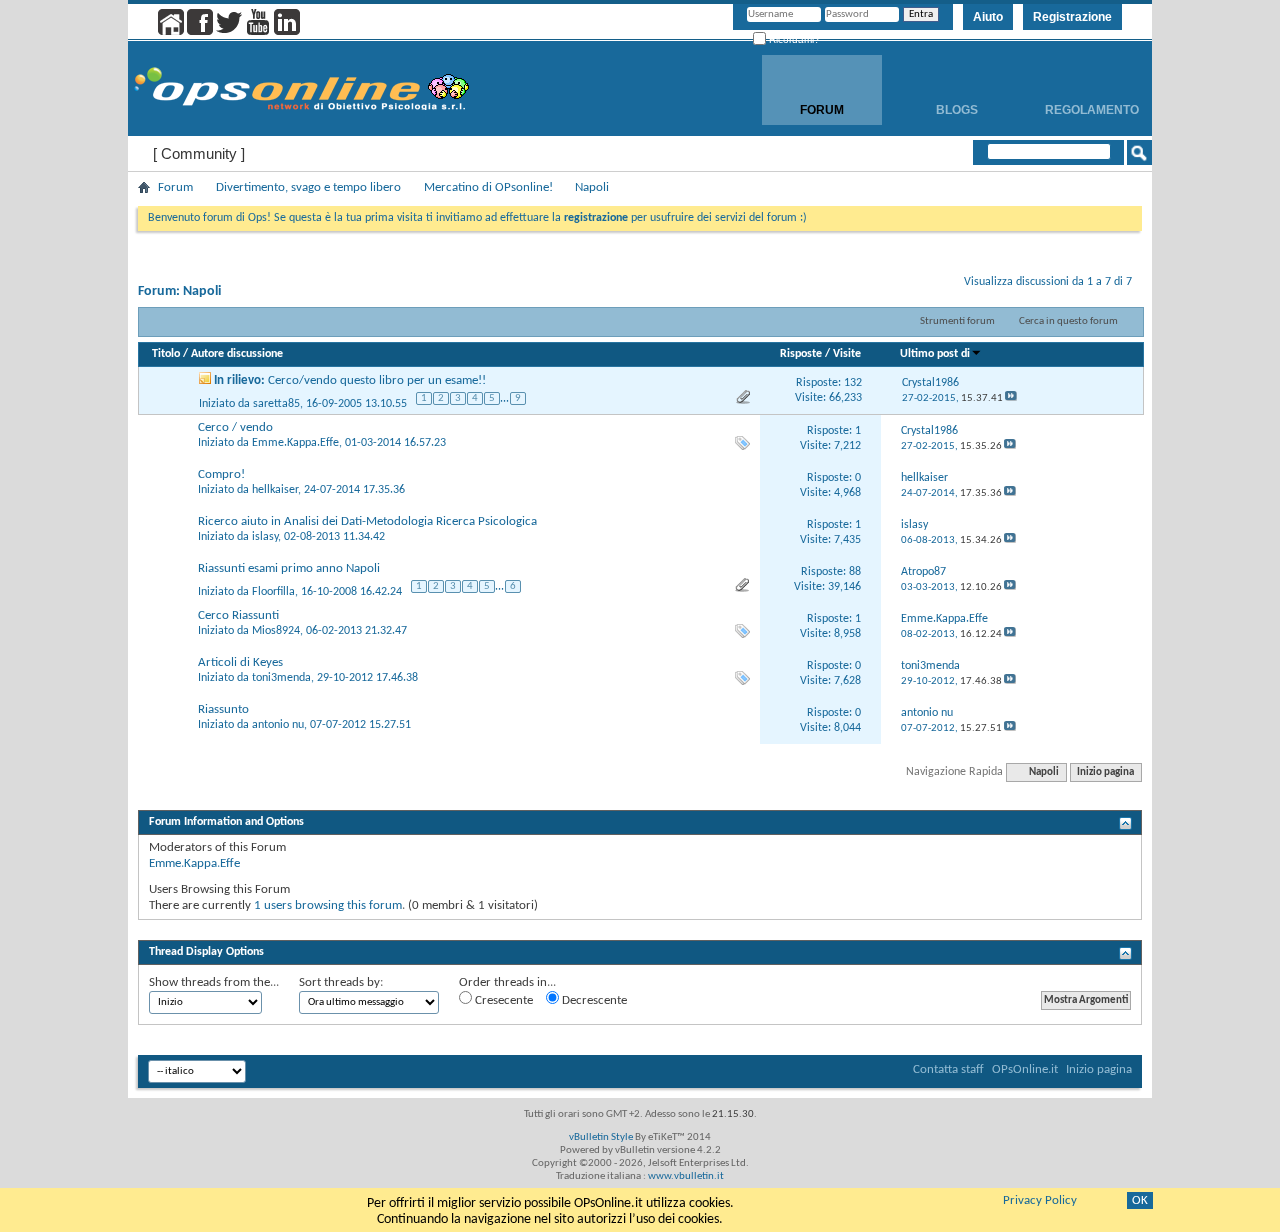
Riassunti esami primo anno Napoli (289, 568)
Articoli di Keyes (240, 662)
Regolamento (1092, 110)
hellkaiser (275, 490)
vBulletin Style (601, 1137)
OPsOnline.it (1025, 1069)
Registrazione (1072, 17)
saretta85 (276, 404)
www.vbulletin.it (686, 1176)
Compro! (221, 474)
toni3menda (281, 678)
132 (853, 383)
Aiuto (988, 17)
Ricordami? (793, 39)
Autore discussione (237, 354)
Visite (847, 354)
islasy (265, 537)
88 (855, 572)
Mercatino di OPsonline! (488, 187)
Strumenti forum (957, 321)
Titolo (166, 354)
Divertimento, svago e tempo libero (308, 187)
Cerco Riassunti (238, 615)
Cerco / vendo (235, 427)
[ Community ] (199, 153)
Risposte (801, 354)
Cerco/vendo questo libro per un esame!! (377, 380)
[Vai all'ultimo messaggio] (1011, 398)
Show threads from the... (214, 982)
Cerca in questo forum (1068, 321)
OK (1140, 1200)
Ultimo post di (935, 354)
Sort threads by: (341, 982)
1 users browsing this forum (328, 905)
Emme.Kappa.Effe (295, 443)
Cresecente (502, 1000)
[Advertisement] (640, 927)
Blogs (957, 110)
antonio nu (278, 725)
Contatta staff (948, 1069)
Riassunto (223, 709)
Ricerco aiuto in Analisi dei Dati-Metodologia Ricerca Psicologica (367, 521)
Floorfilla (273, 592)
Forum (822, 110)
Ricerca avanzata (1074, 178)
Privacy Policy (1040, 1200)
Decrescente (593, 1000)
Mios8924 (276, 631)
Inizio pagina (1105, 772)
